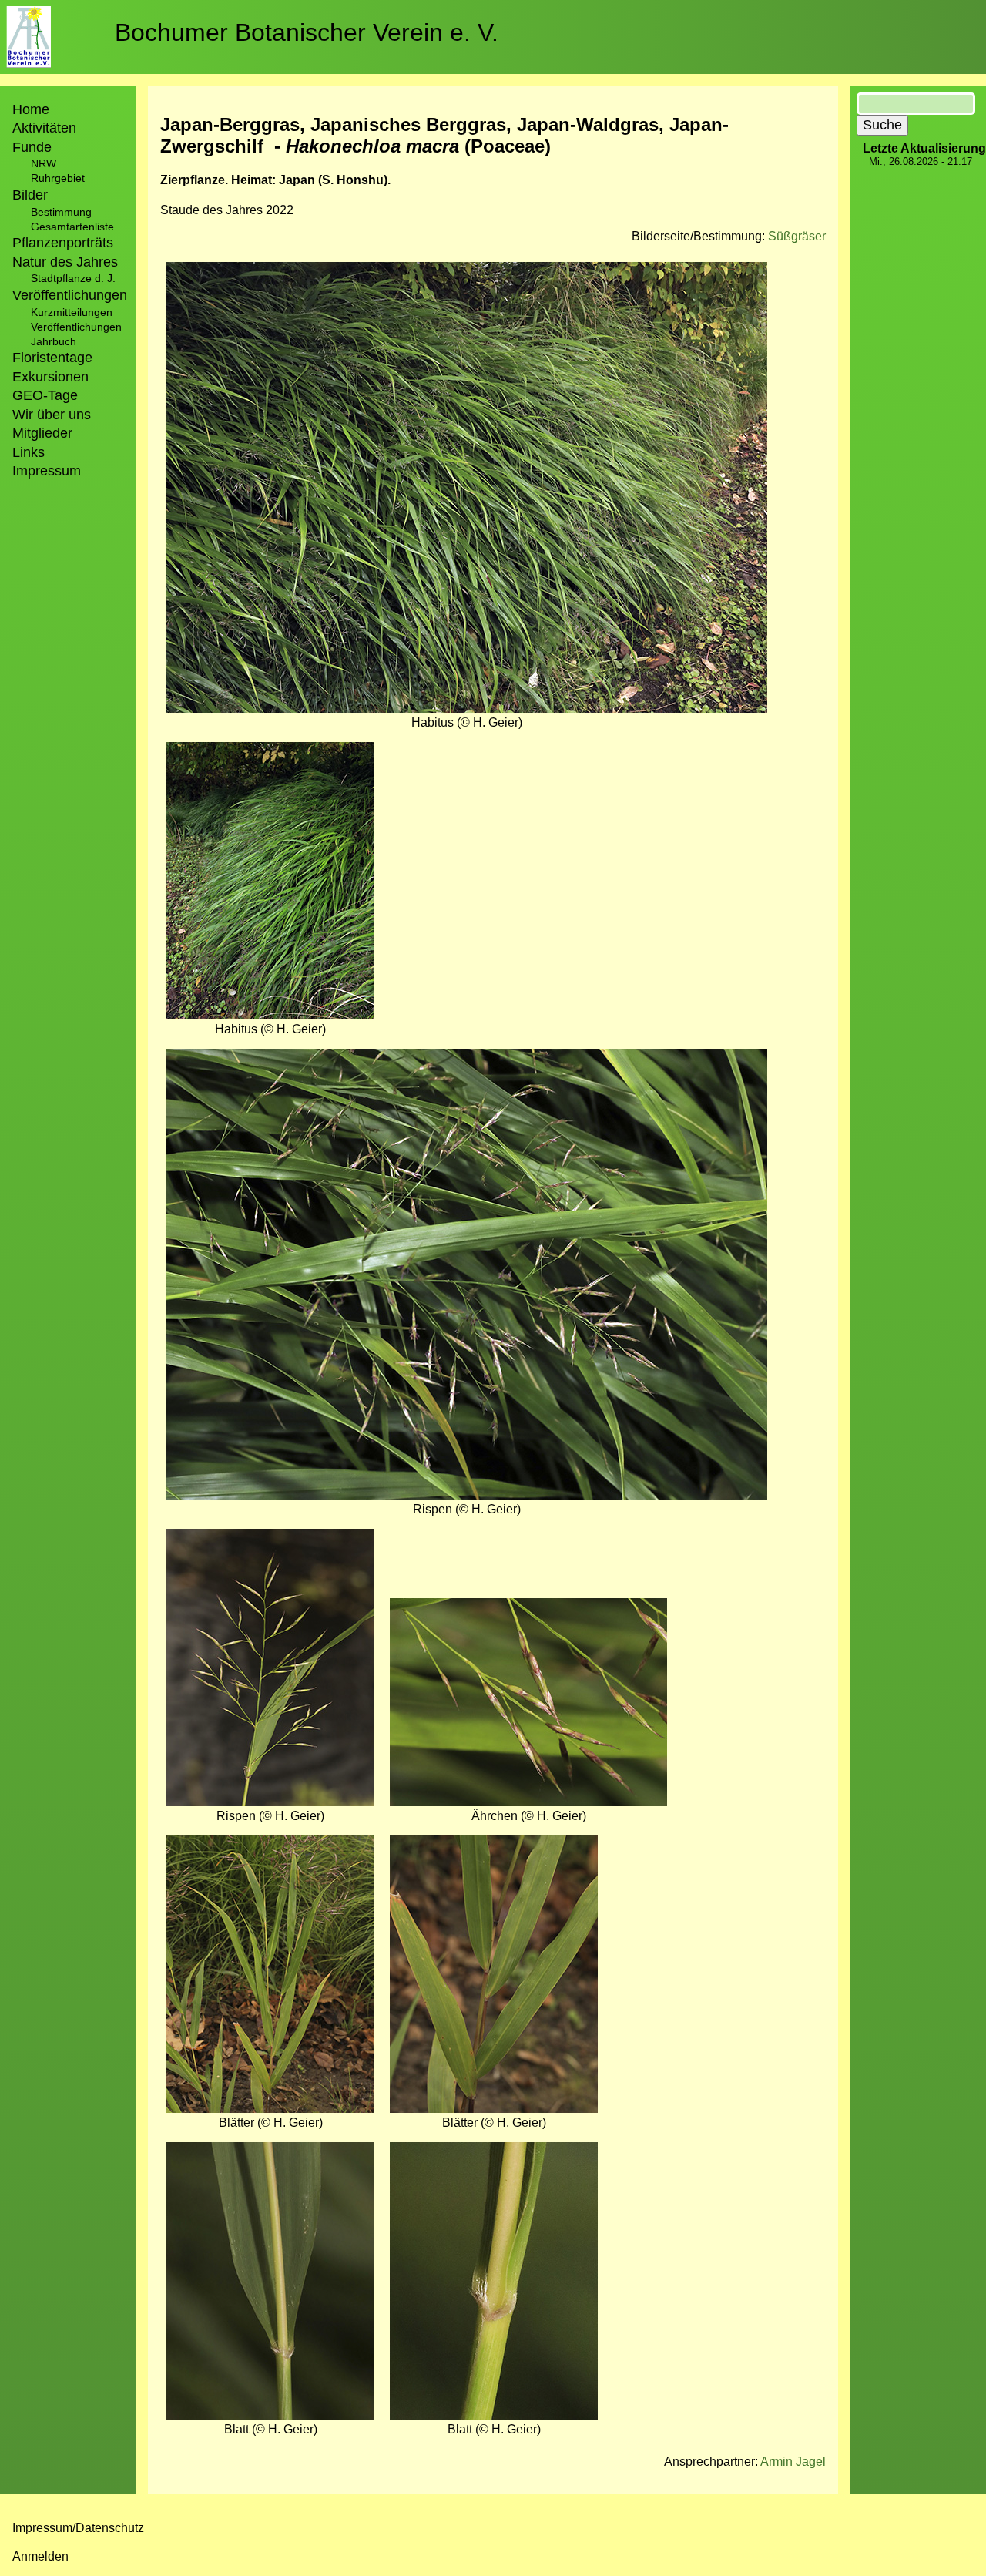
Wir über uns (52, 415)
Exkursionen (50, 377)
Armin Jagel (793, 2462)
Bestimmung (61, 212)
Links (29, 452)
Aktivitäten (44, 128)
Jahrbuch (54, 341)
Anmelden (40, 2556)
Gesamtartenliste (72, 227)
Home (31, 109)
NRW (44, 163)
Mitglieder (42, 433)
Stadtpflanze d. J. (73, 278)
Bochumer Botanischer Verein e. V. (307, 32)
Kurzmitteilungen (72, 312)
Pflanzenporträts (63, 243)
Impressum (47, 471)
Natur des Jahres (65, 262)
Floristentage (52, 358)
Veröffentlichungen (76, 327)
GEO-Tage (45, 395)
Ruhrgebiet (58, 178)
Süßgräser (797, 236)
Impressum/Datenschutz (78, 2528)
